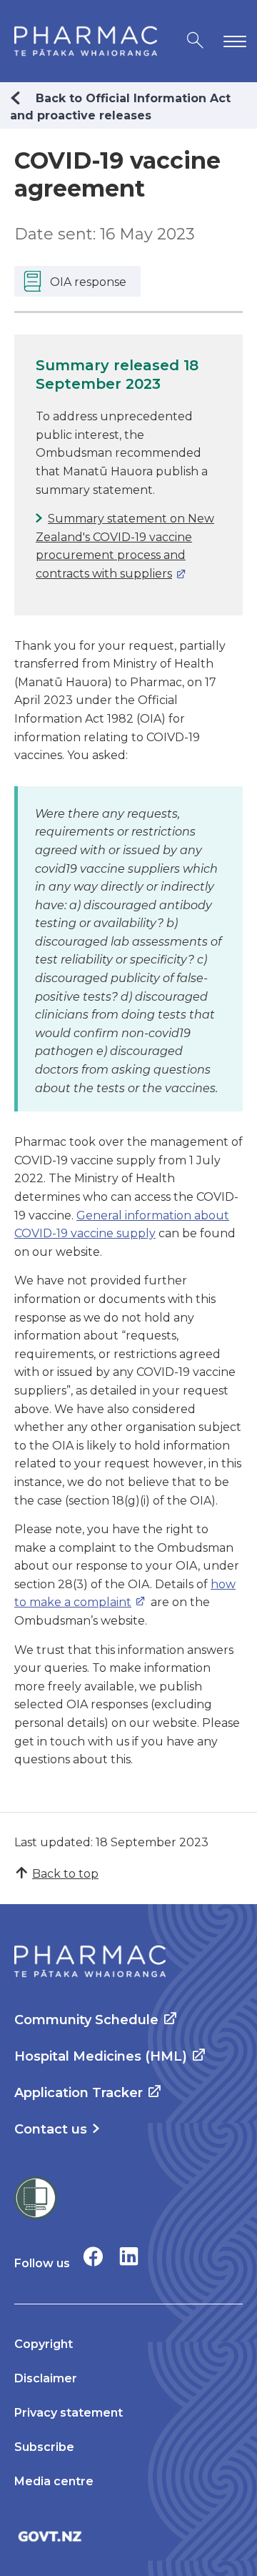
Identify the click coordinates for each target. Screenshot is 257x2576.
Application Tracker (79, 2093)
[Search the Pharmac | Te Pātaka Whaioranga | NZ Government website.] (195, 41)
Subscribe (44, 2447)
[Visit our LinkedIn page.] (129, 2256)
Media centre (54, 2481)
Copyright (44, 2344)
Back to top (65, 1874)
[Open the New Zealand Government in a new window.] (128, 2536)
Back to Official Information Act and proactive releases (120, 107)
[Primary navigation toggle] (232, 41)
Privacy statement (69, 2413)
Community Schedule (86, 2020)
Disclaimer (46, 2378)
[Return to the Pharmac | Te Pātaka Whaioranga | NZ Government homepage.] (86, 41)
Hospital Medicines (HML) (101, 2056)
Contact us (51, 2129)
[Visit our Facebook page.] (93, 2256)
